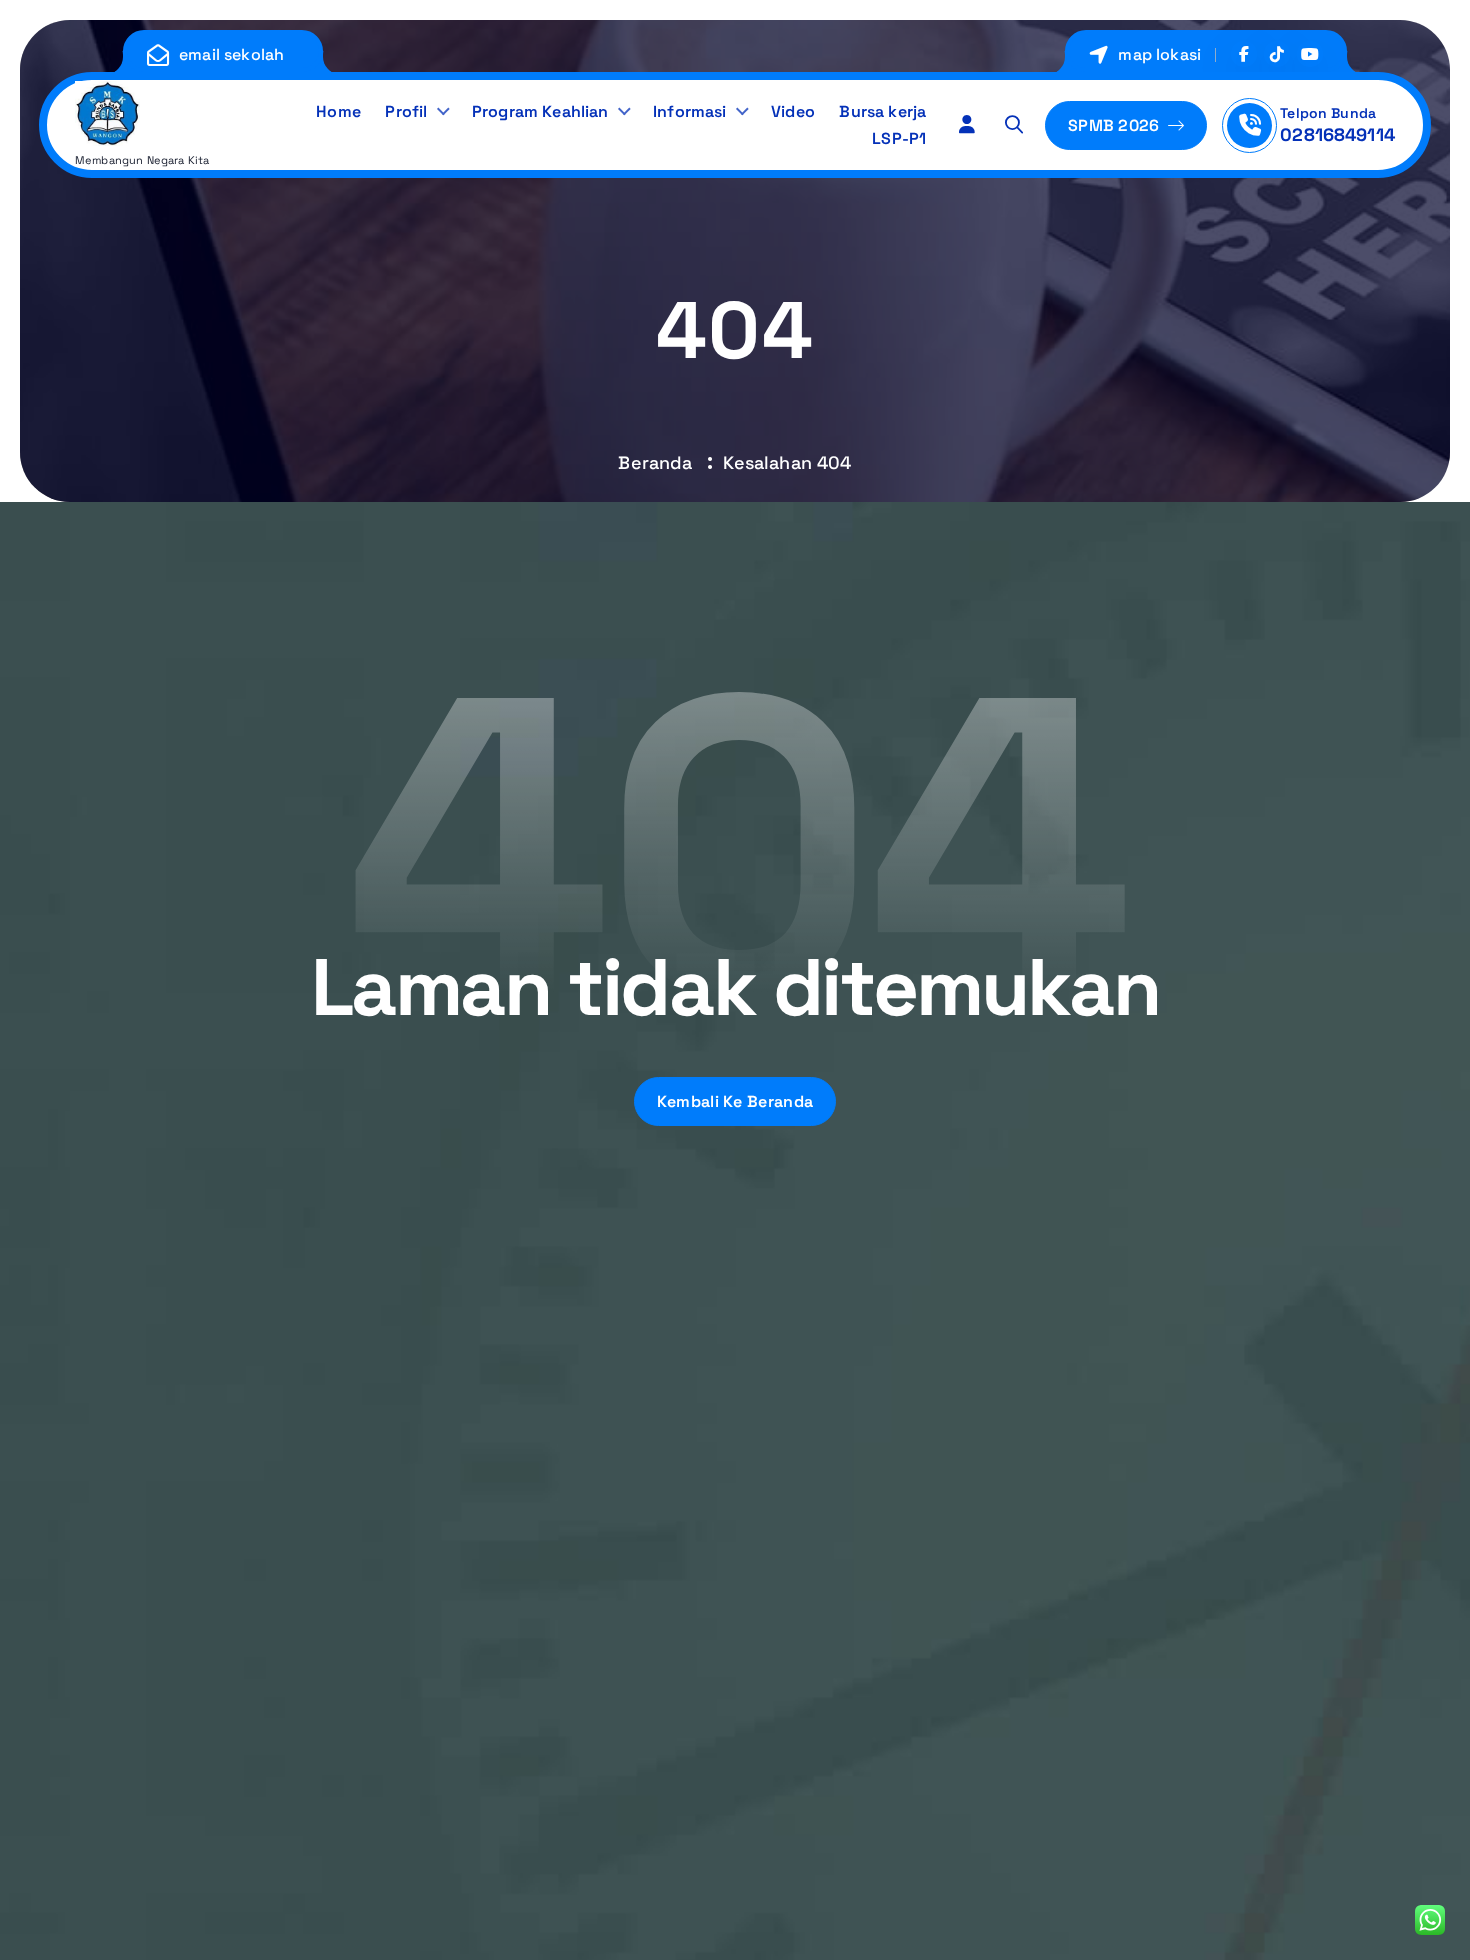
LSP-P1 (899, 138)
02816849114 (1337, 134)
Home (338, 111)
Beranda (655, 462)
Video (793, 111)
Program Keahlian (540, 111)
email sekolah (231, 54)
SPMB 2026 (1116, 125)
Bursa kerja (882, 111)
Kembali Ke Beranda (735, 1101)
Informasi (689, 111)
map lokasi (1159, 54)
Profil (406, 111)
